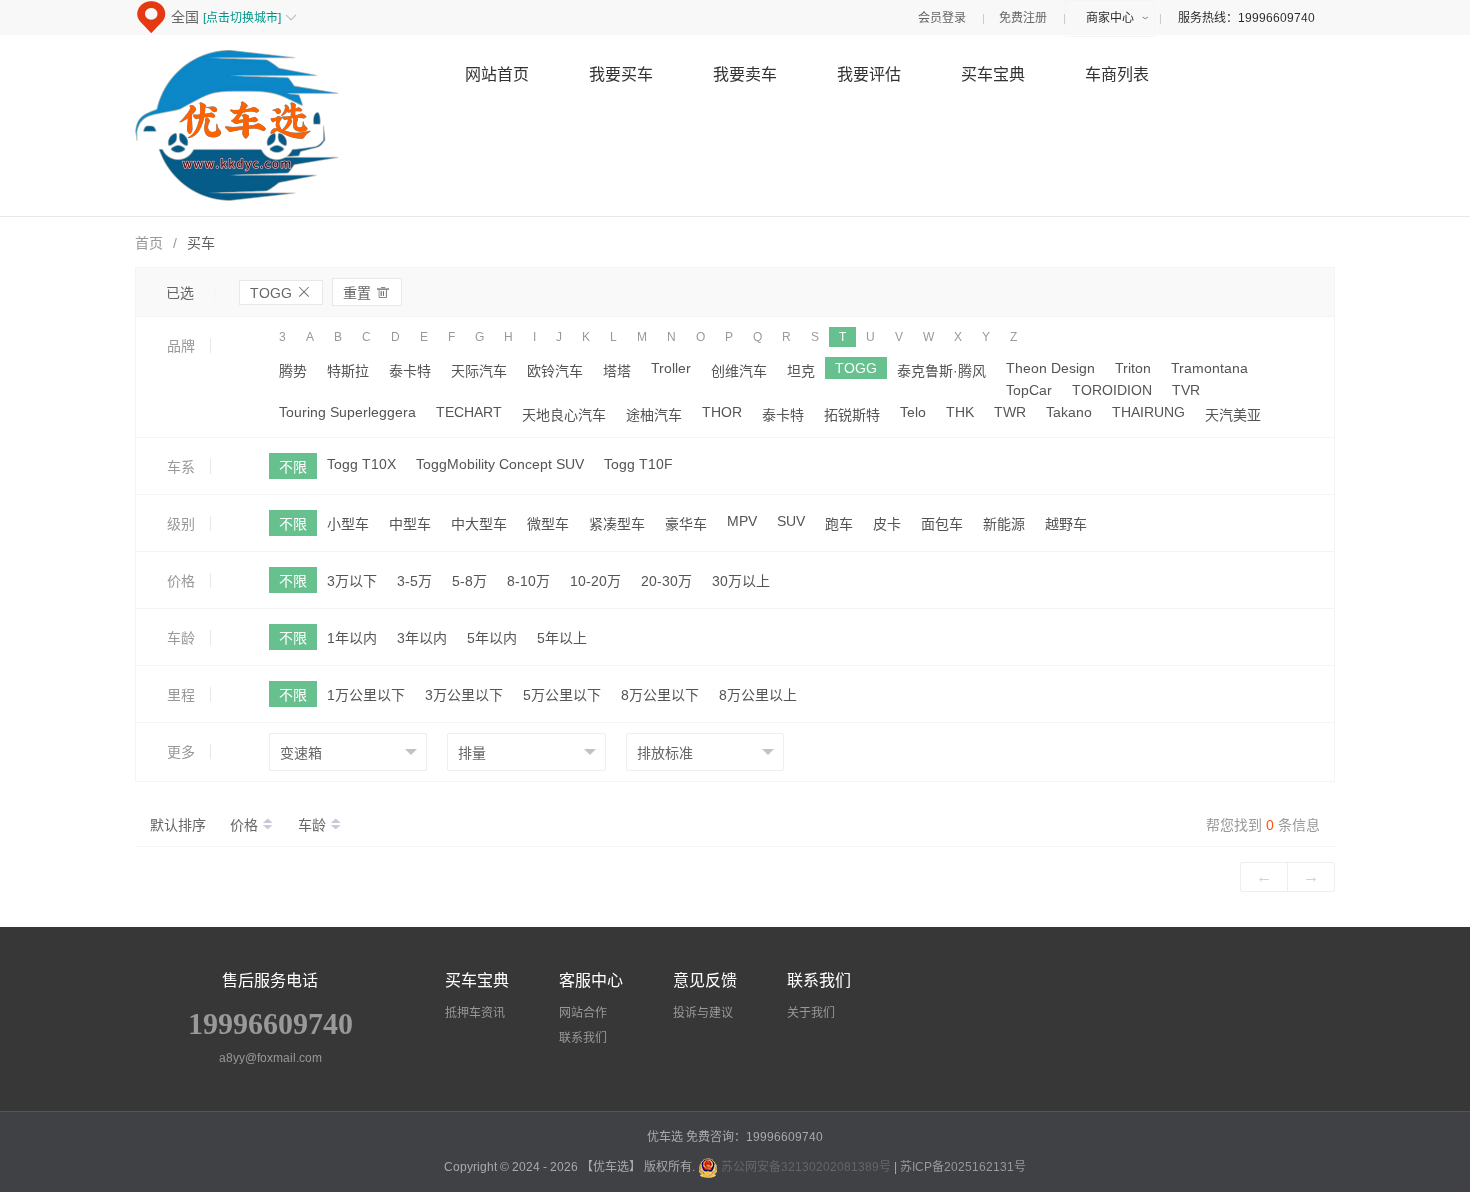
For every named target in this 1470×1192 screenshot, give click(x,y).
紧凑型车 (617, 524)
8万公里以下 (660, 695)
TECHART (469, 412)
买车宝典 (993, 74)
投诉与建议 (703, 1013)
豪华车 (686, 524)
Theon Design (1050, 368)
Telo (913, 412)
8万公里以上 (758, 695)
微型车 (548, 524)
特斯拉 (348, 371)
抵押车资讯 (475, 1013)
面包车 (942, 524)
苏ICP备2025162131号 (963, 1167)
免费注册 (1023, 18)
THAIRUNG (1148, 412)
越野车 (1066, 524)
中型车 (410, 524)
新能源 (1004, 524)
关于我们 (811, 1013)
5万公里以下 (562, 695)
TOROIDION (1112, 390)
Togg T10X (361, 464)
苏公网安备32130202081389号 (806, 1167)
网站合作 (583, 1013)
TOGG (281, 292)
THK (960, 412)
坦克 (801, 371)
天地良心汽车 (564, 415)
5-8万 (469, 581)
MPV (742, 521)
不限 (293, 467)
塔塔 (617, 371)
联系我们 (583, 1038)
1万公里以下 (366, 695)
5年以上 (562, 638)
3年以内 (422, 638)
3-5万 (414, 581)
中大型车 (479, 524)
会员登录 (942, 18)
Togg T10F (638, 464)
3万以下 (352, 581)
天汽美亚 (1233, 415)
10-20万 (595, 581)
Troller (671, 368)
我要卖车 (745, 74)
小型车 (348, 524)
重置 (367, 292)
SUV (791, 521)
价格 (246, 825)
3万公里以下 (464, 695)
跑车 (839, 524)
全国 (234, 17)
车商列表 (1117, 74)
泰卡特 (410, 371)
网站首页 (497, 74)
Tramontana (1209, 368)
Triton (1133, 368)
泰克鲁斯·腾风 (941, 371)
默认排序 (178, 825)
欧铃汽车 (555, 371)
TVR (1186, 390)
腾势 (293, 371)
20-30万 (666, 581)
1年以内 (352, 638)
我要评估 (869, 74)
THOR (722, 412)
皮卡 (887, 524)
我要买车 (621, 74)
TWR (1010, 412)
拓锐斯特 (852, 415)
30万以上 (741, 581)
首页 (149, 243)
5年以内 (492, 638)
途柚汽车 (654, 415)
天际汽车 (479, 371)
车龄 (314, 825)
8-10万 (528, 581)
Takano (1069, 412)
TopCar (1029, 390)
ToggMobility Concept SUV (500, 464)
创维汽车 (739, 371)
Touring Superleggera (347, 412)
